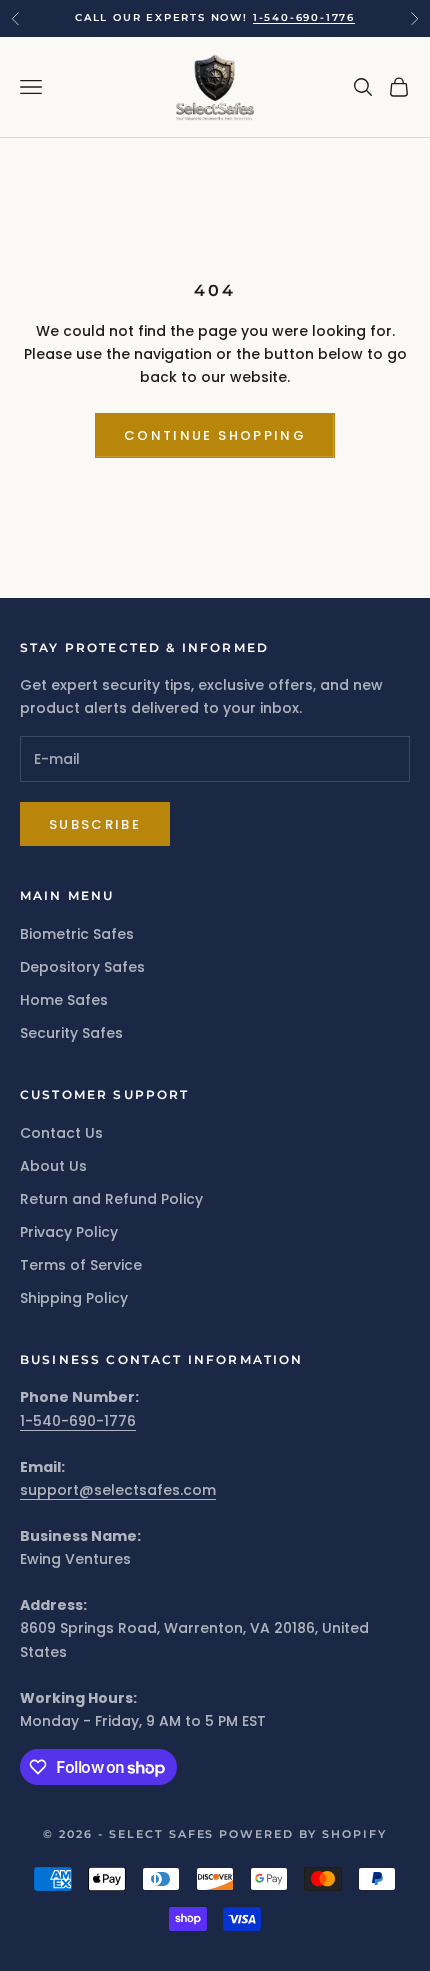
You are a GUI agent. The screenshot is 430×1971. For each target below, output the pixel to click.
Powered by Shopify (303, 1834)
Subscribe (95, 824)
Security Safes (71, 1033)
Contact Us (61, 1133)
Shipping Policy (74, 1298)
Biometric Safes (77, 934)
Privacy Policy (69, 1232)
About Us (53, 1166)
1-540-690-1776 (304, 17)
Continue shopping (215, 435)
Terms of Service (81, 1265)
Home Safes (64, 1000)
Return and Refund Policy (111, 1199)
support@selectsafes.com (118, 1490)
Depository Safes (82, 967)
